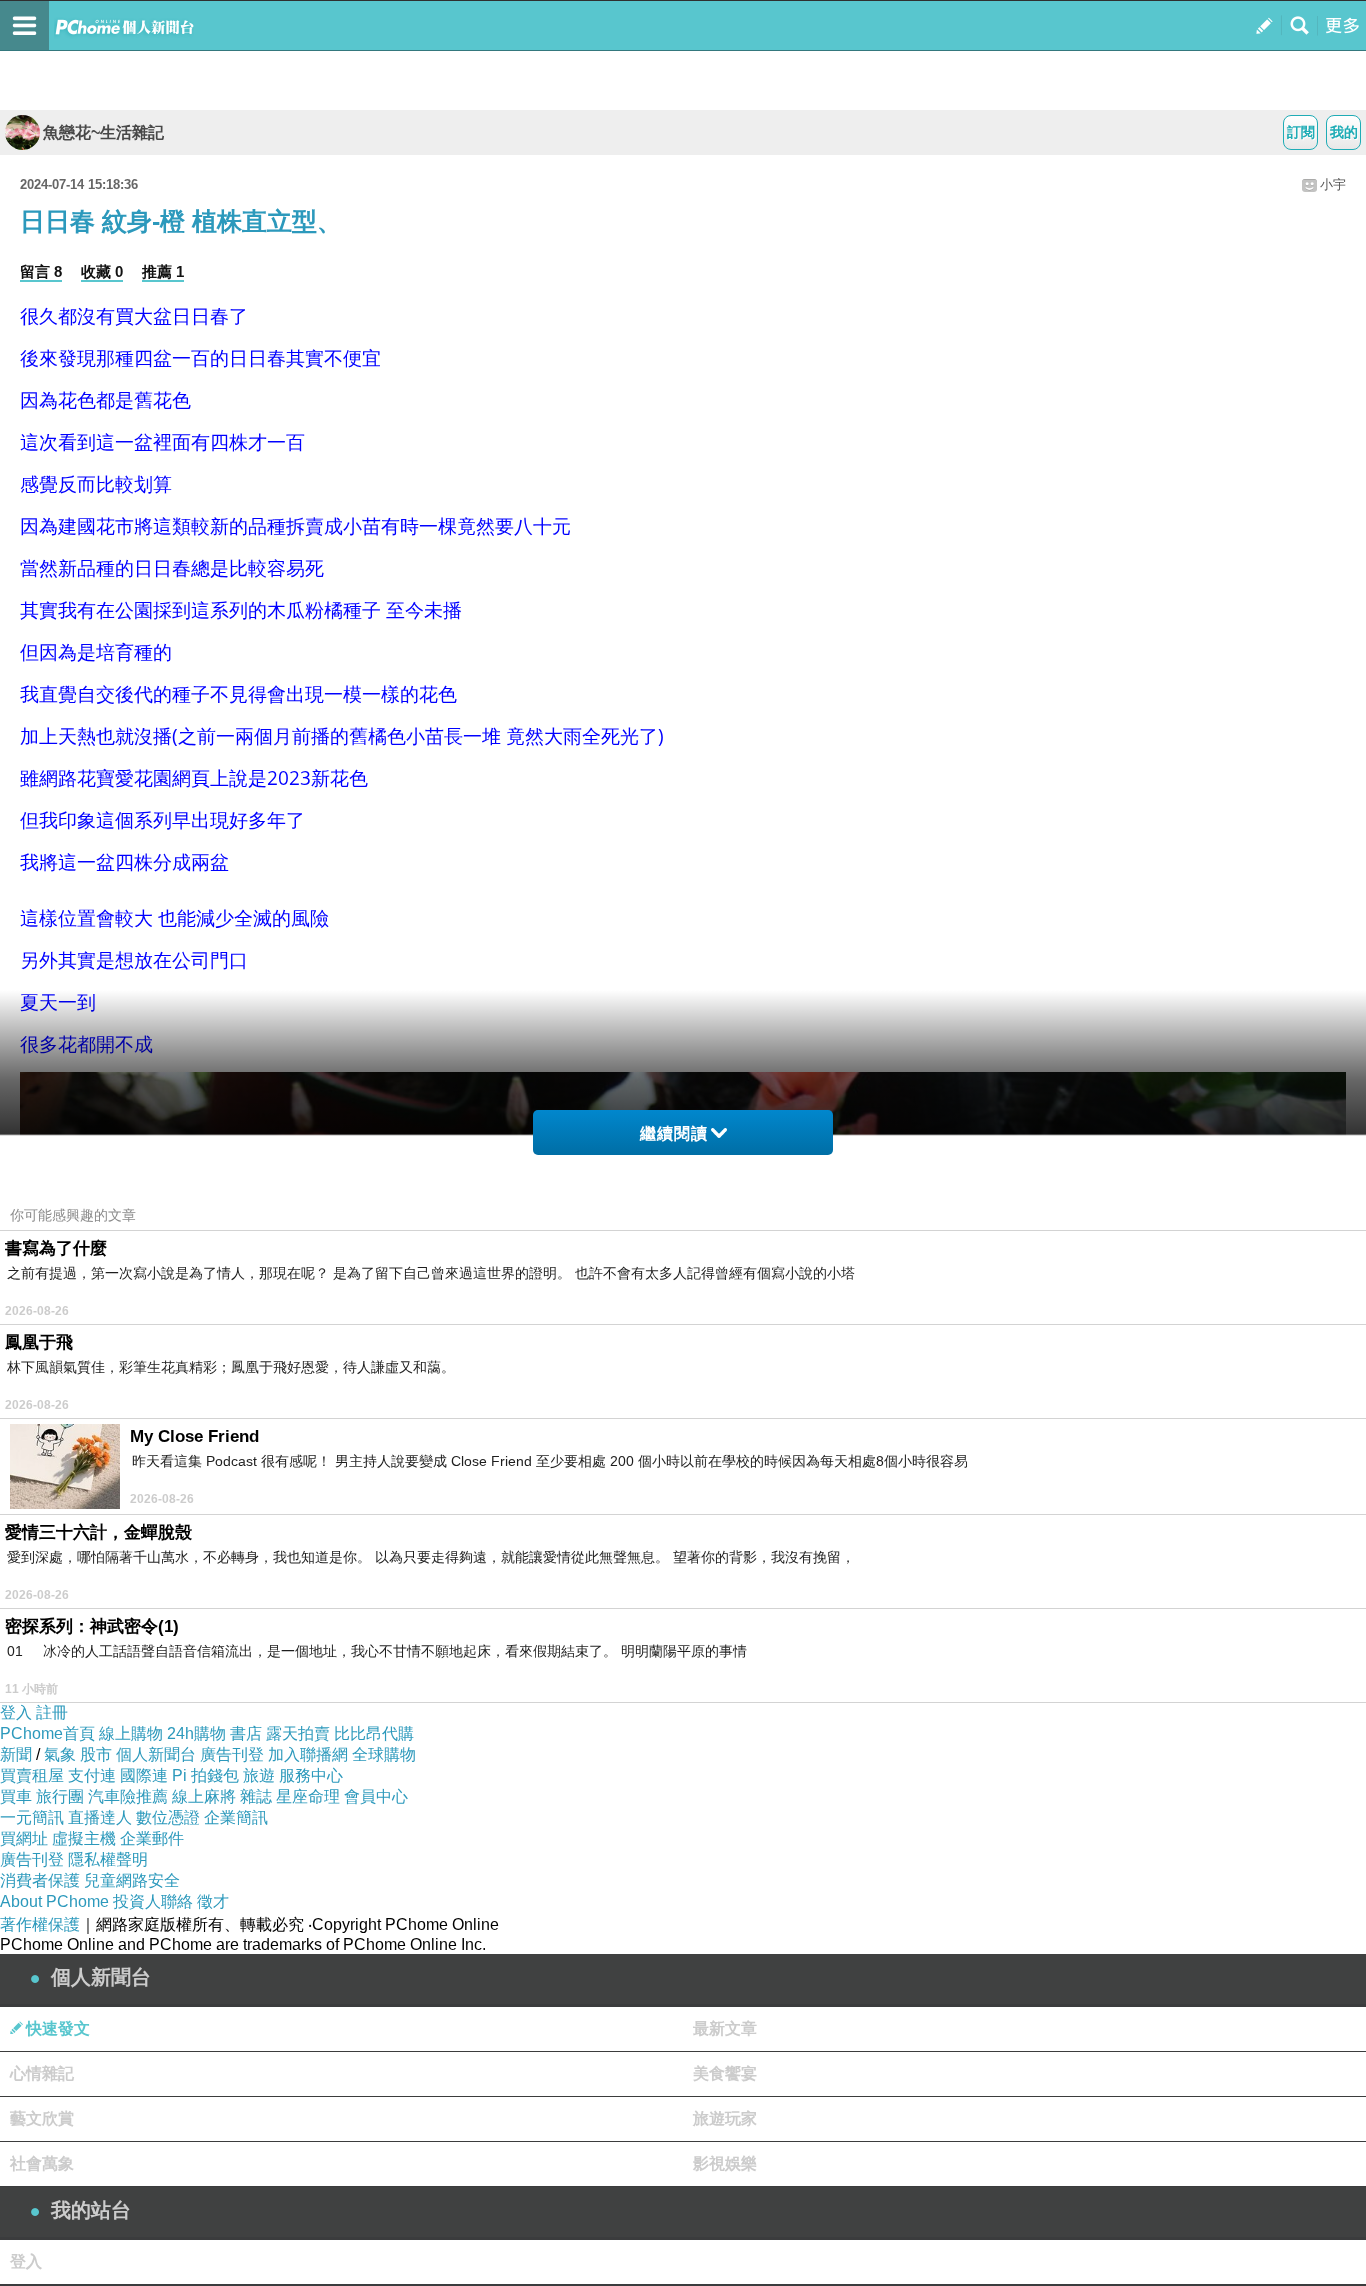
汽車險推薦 (128, 1796)
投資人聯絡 (153, 1901)
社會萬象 (42, 2163)
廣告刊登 (232, 1754)
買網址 (24, 1838)
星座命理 (308, 1796)
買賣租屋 (32, 1775)
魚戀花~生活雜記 (103, 132)
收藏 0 (102, 271)
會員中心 (376, 1796)
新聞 (16, 1754)
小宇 (1333, 184)
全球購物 (384, 1754)
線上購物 (131, 1733)
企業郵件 (152, 1838)
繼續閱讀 (674, 1133)
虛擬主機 (84, 1838)
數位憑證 (168, 1817)
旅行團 (60, 1796)
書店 (246, 1733)
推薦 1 (163, 271)
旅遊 (259, 1775)
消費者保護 (40, 1880)
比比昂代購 (374, 1733)
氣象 (60, 1754)
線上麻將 (204, 1796)
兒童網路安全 (132, 1880)
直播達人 (100, 1817)
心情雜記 (42, 2073)
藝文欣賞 (42, 2118)
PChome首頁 (47, 1733)
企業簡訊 (236, 1817)
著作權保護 (40, 1924)
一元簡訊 (32, 1817)
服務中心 (311, 1775)
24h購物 (196, 1733)
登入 (16, 1712)
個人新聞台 (156, 1754)
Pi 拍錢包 (205, 1775)
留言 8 (41, 271)
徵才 (213, 1901)
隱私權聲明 (108, 1859)
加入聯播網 (308, 1754)
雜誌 (256, 1796)
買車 (16, 1796)
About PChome (54, 1901)
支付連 (92, 1775)
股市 (96, 1754)
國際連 (144, 1775)
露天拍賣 (298, 1733)
